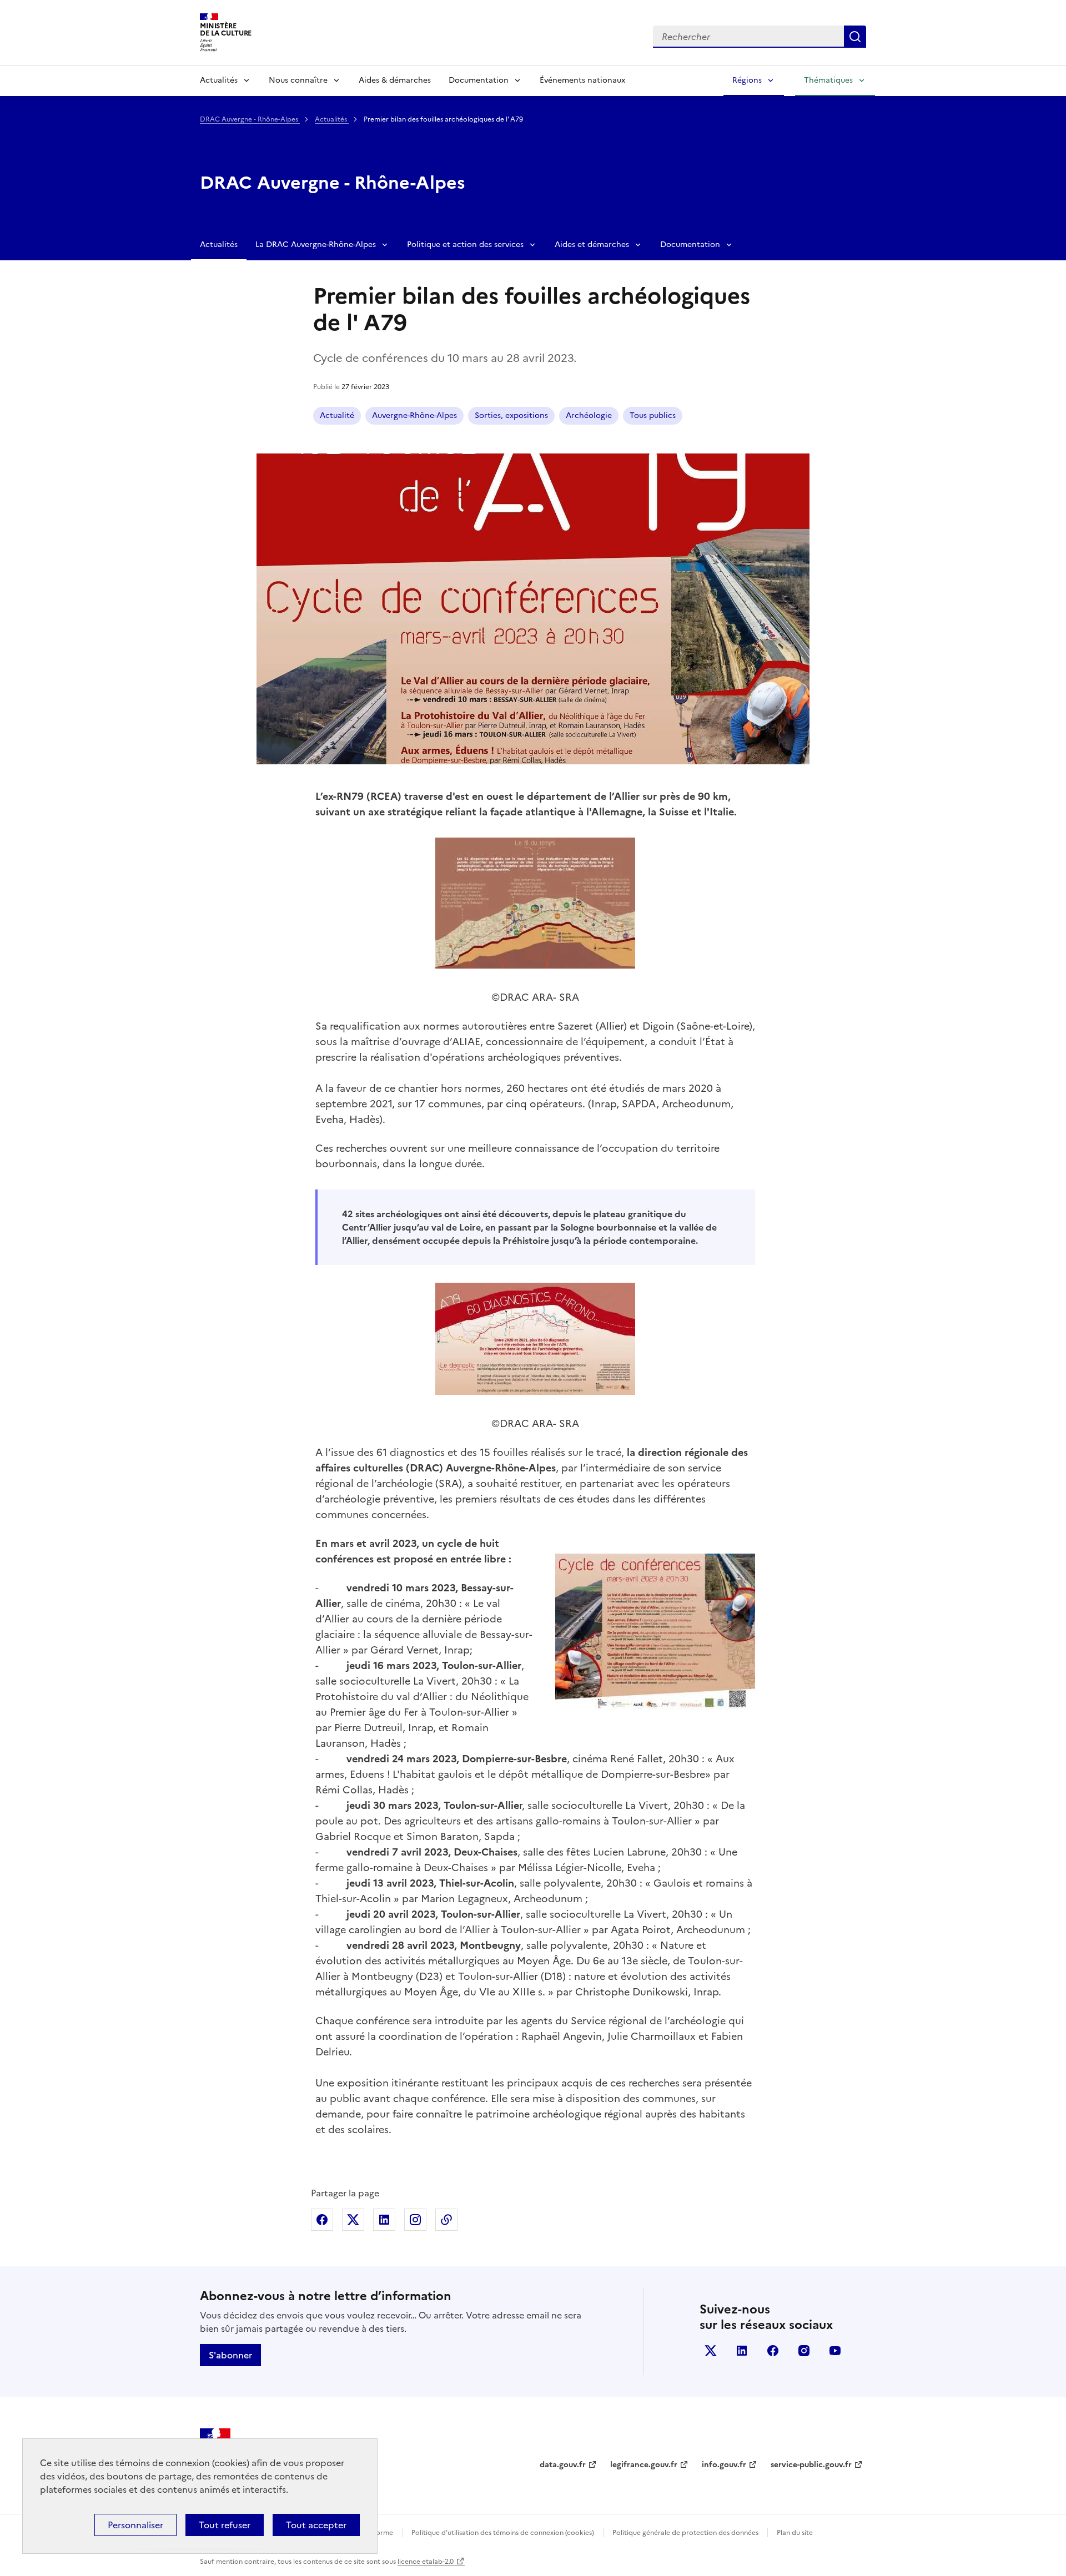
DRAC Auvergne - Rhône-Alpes (250, 119)
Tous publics (653, 415)
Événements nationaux (582, 80)
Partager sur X (353, 2220)
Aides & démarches (395, 80)
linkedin (742, 2351)
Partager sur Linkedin (384, 2220)
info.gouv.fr (724, 2465)
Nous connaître (298, 80)
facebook (773, 2351)
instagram (804, 2351)
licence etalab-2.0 (426, 2562)
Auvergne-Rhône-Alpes (414, 415)
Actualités (219, 80)
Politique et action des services (465, 245)
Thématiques (828, 80)
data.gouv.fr (563, 2465)
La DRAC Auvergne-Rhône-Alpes (316, 245)
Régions (747, 80)
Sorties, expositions (511, 415)
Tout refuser (225, 2525)
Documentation (479, 80)
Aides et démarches (592, 245)
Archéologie (589, 415)
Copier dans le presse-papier (446, 2220)
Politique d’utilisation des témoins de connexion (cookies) (503, 2533)
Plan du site (795, 2533)
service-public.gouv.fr (811, 2465)
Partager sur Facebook (322, 2220)
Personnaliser (135, 2525)
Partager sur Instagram (415, 2220)
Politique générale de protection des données (685, 2533)
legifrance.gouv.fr (644, 2465)
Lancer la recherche (855, 37)
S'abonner (230, 2355)
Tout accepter (316, 2525)
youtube (835, 2351)
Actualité (337, 415)
